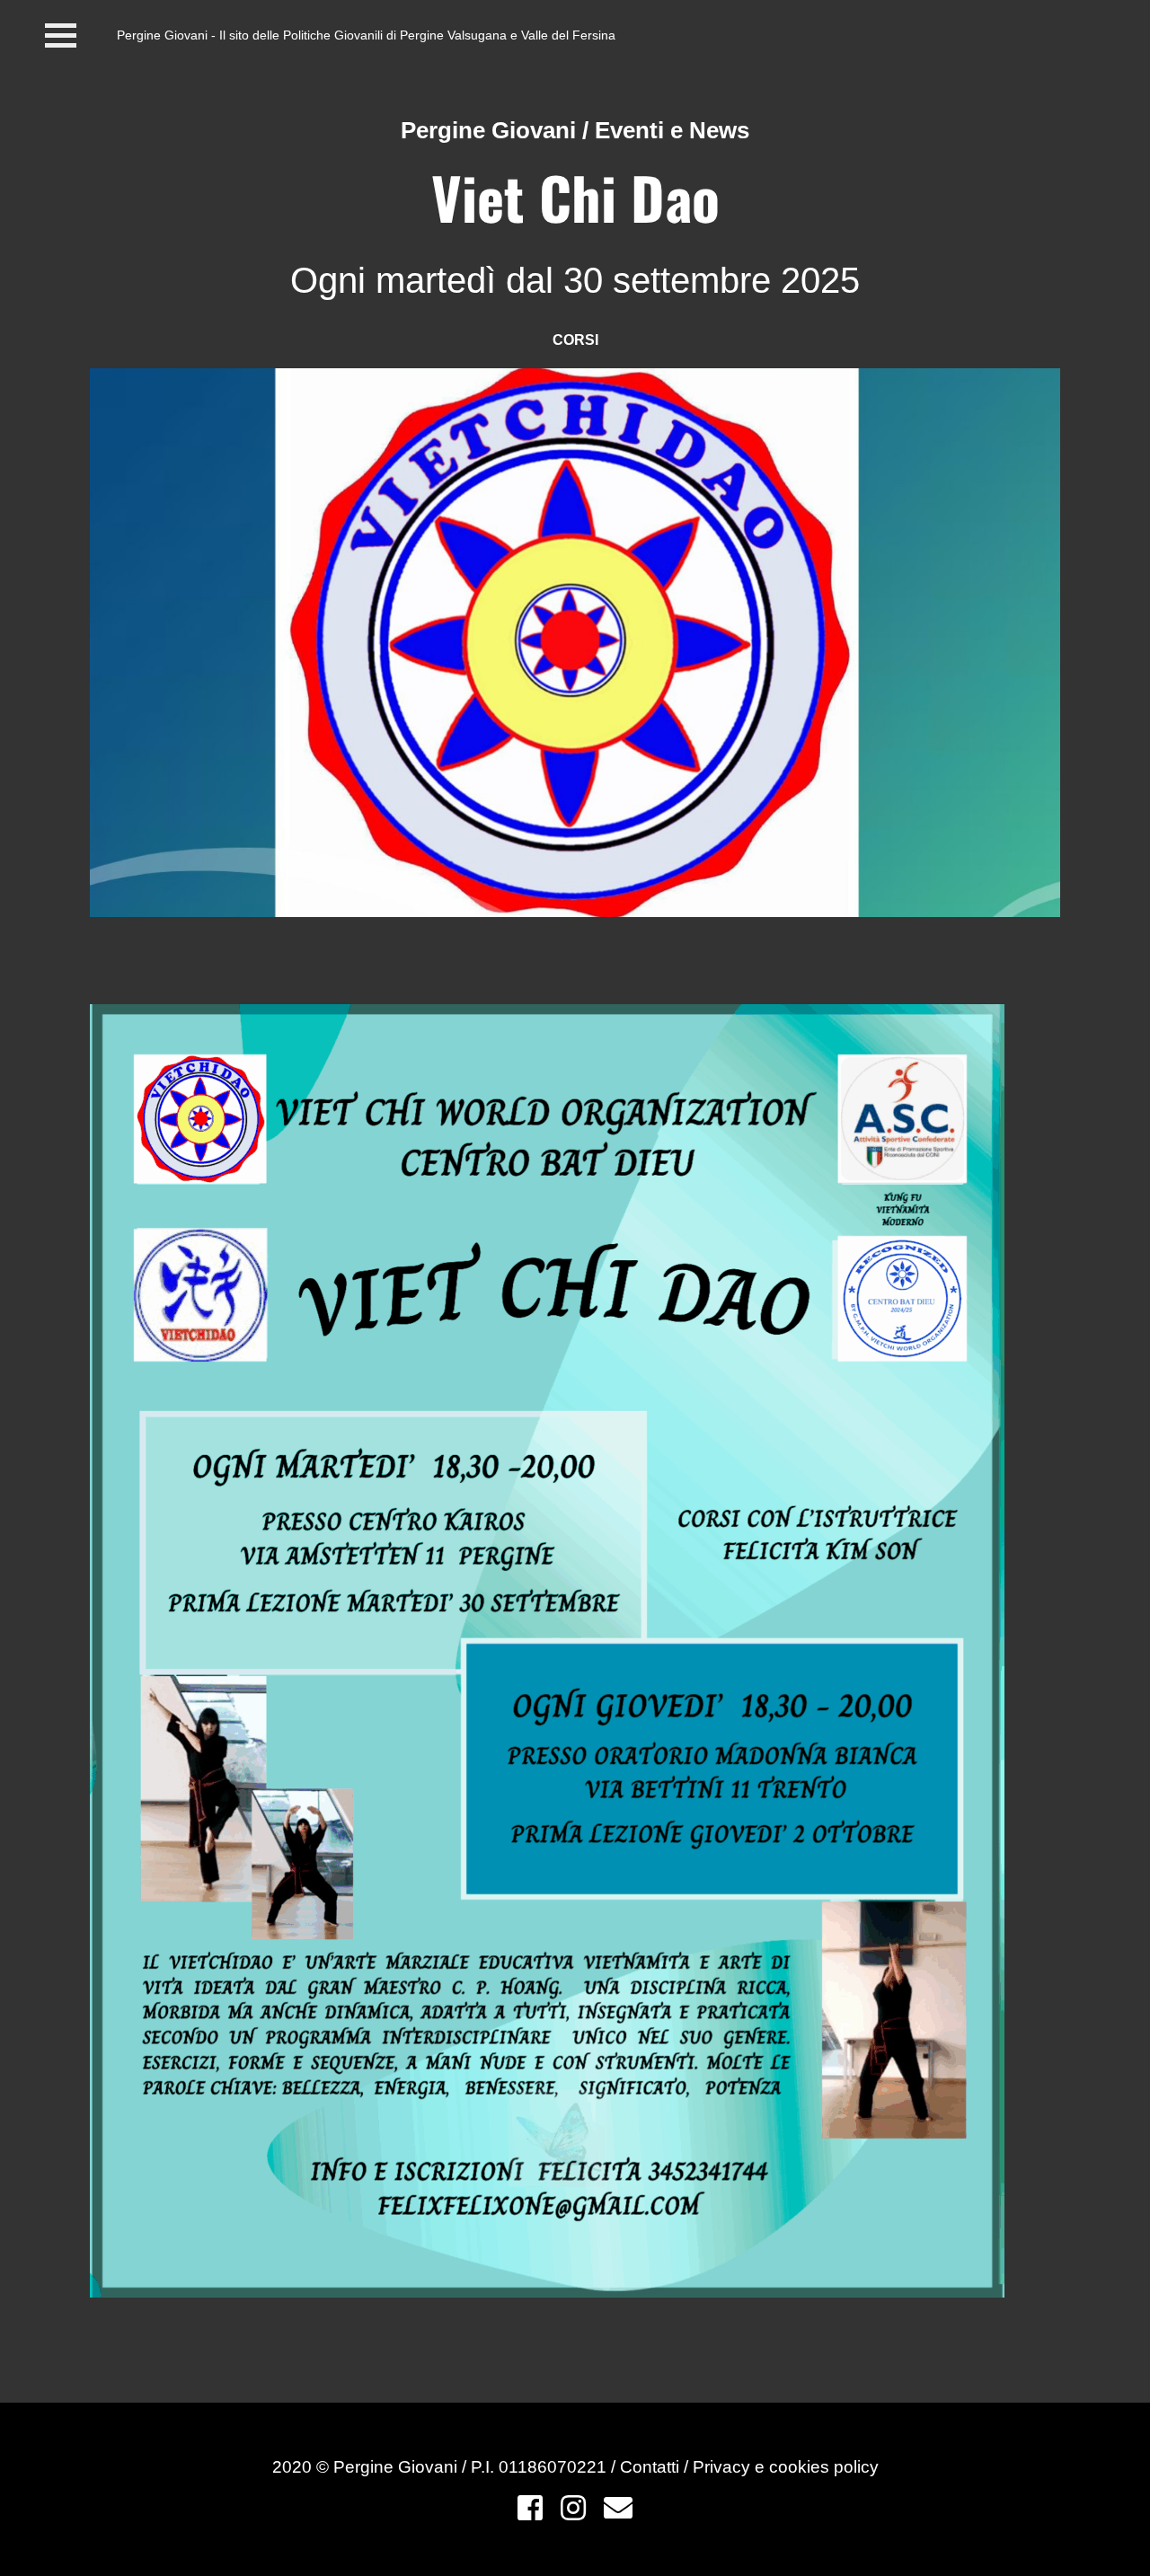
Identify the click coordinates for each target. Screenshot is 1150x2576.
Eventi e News (672, 130)
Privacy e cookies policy (786, 2467)
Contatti (652, 2467)
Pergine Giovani (488, 130)
